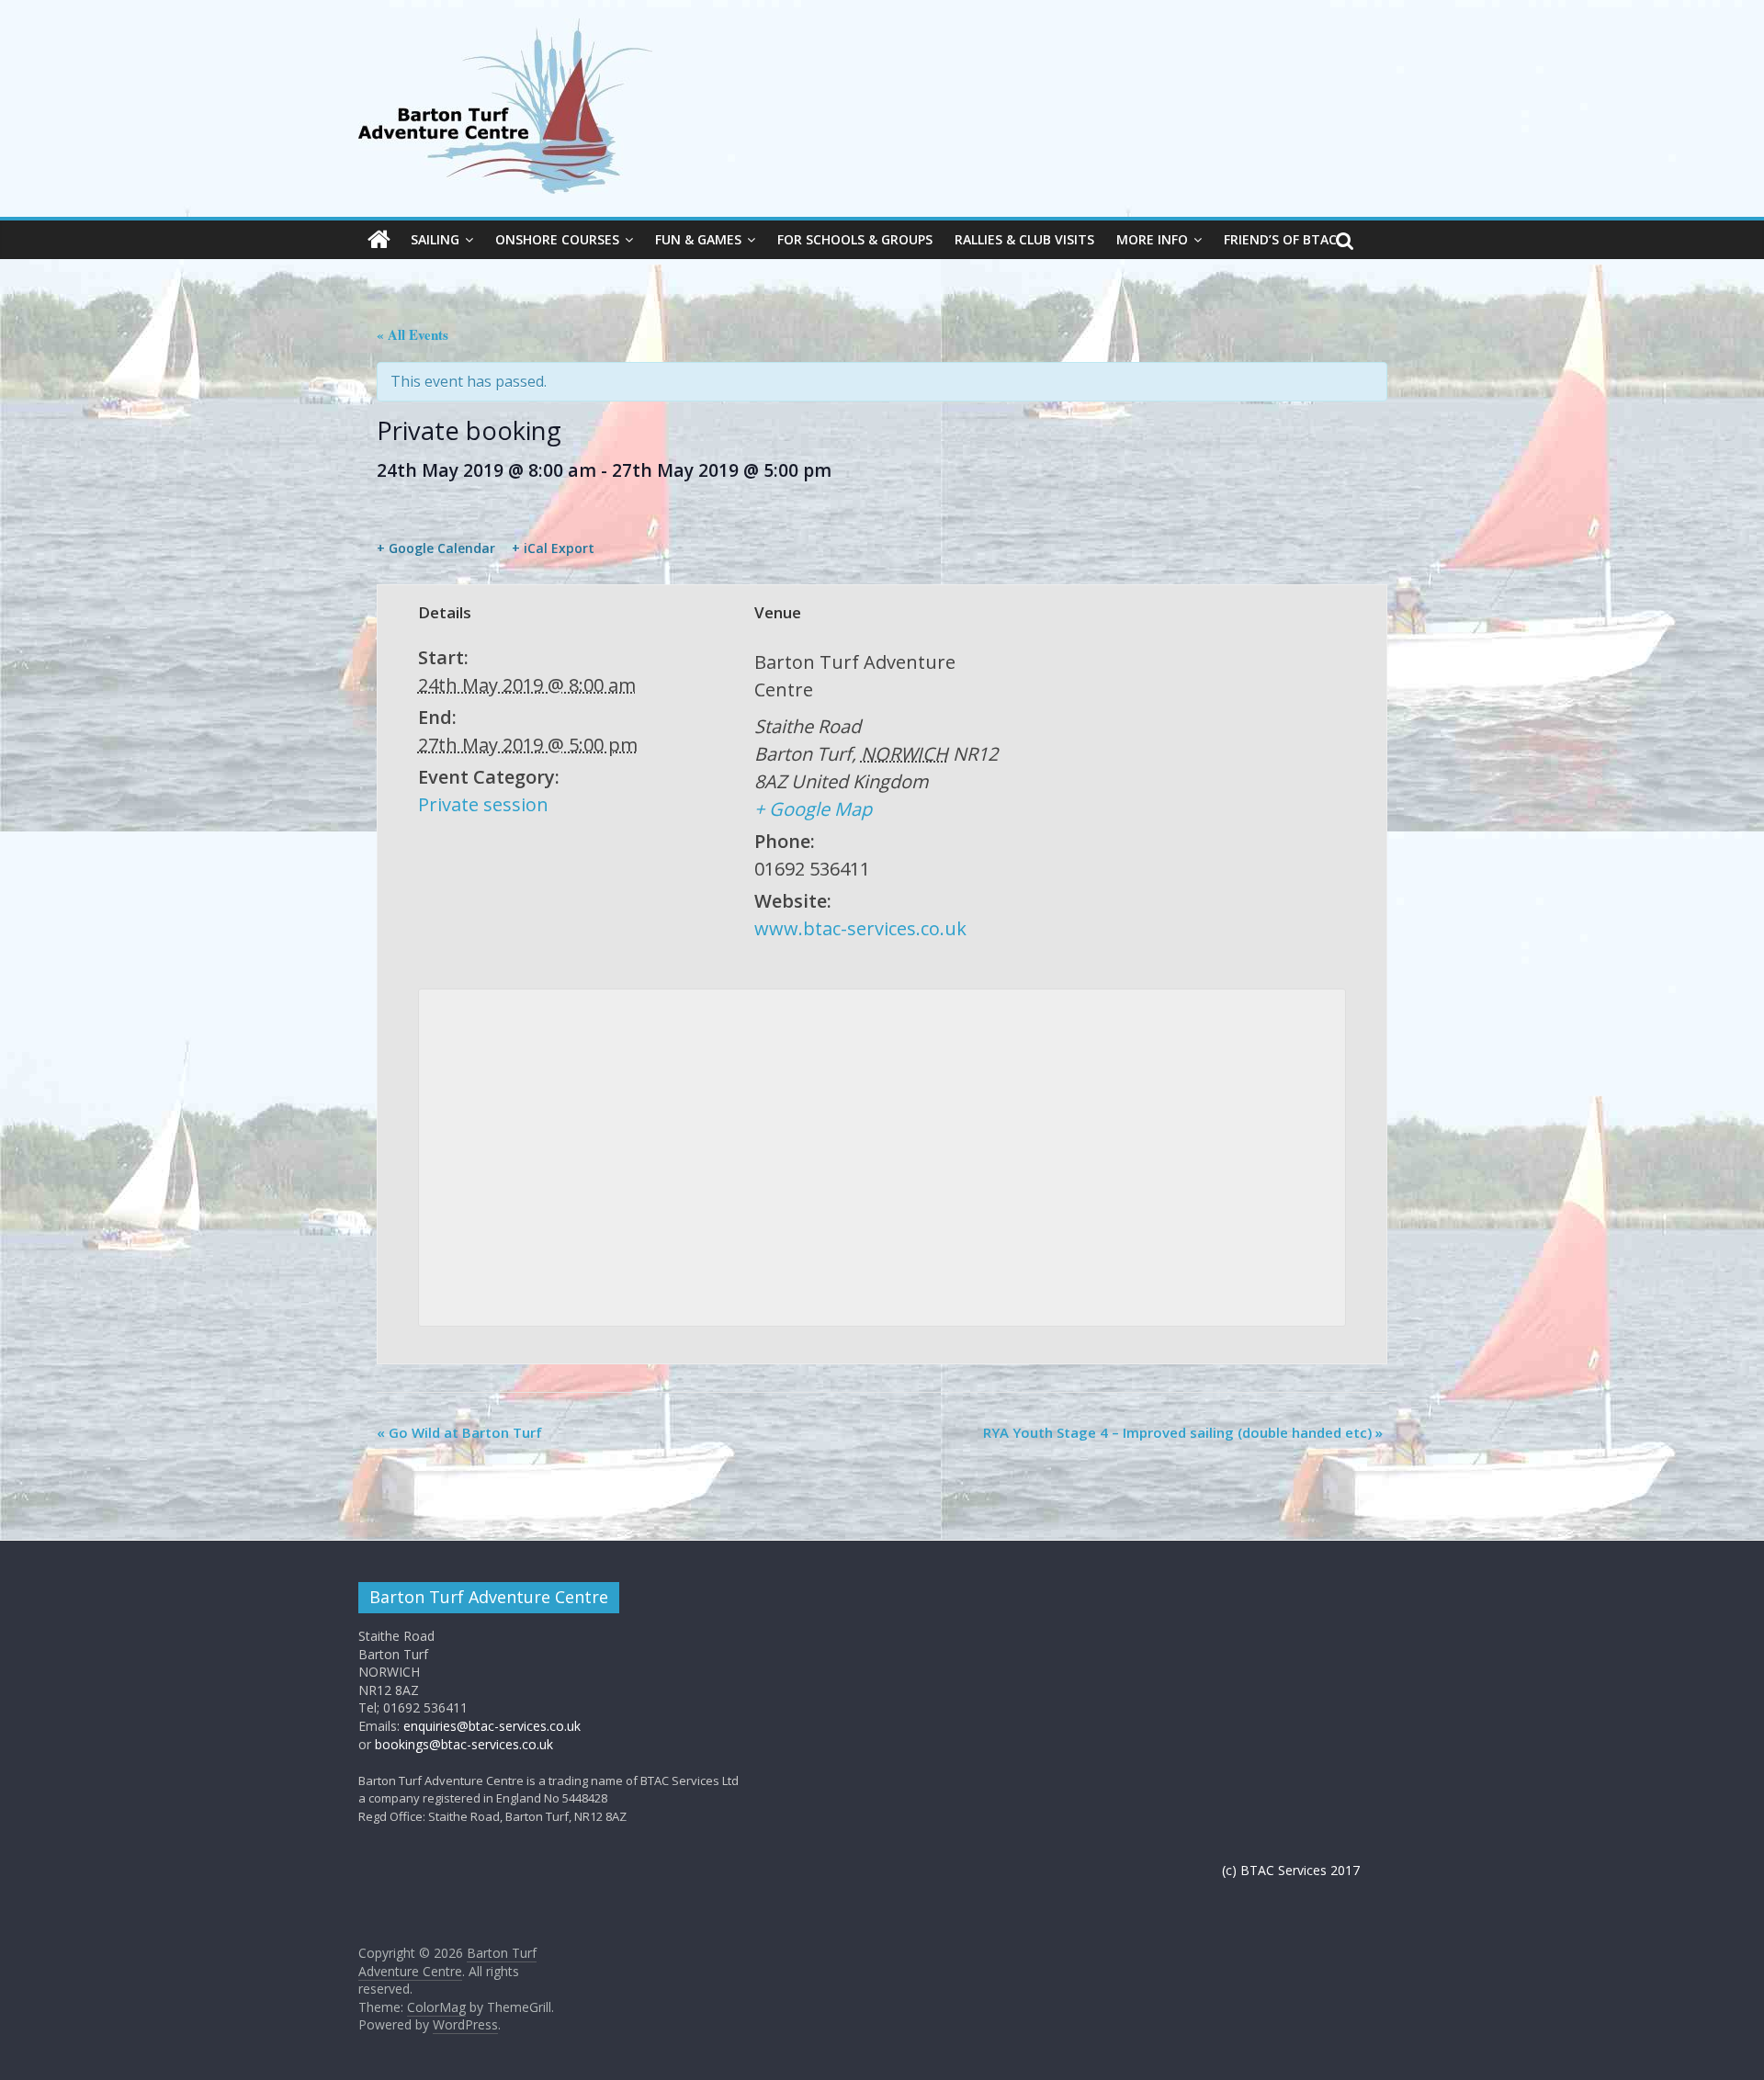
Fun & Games (698, 239)
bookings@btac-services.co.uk (464, 1744)
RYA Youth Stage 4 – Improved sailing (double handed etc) (1183, 1432)
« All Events (413, 334)
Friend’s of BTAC (1280, 239)
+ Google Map (813, 809)
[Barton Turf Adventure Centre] (379, 240)
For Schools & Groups (855, 239)
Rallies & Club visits (1024, 239)
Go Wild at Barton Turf (459, 1432)
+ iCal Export (553, 548)
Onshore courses (557, 239)
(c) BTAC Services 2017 (1291, 1870)
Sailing (435, 239)
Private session (483, 804)
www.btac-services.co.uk (860, 928)
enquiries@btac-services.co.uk (492, 1726)
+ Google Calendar (436, 548)
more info (1152, 239)
